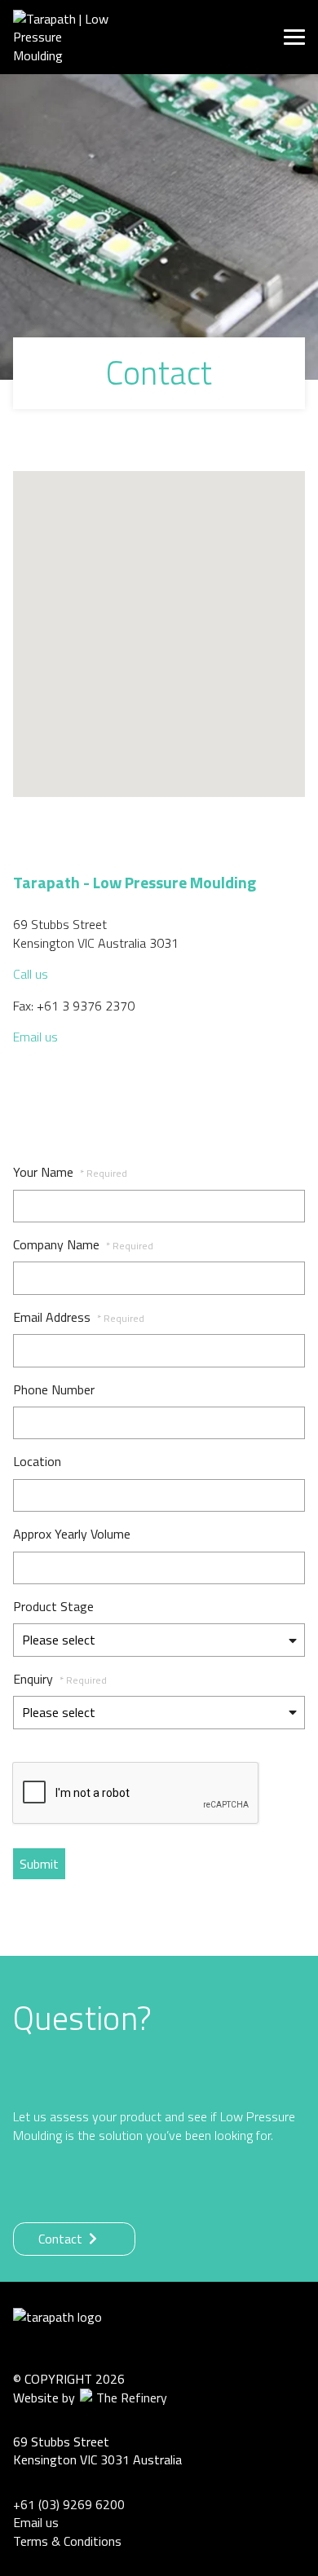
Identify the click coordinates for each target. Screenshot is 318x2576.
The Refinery (130, 2398)
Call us (31, 974)
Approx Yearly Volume (72, 1534)
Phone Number (54, 1389)
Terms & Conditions (67, 2541)
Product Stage (53, 1606)
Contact (64, 2239)
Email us (35, 1037)
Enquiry (60, 1679)
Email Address (79, 1317)
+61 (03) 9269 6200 (69, 2504)
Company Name (83, 1244)
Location (37, 1461)
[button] (159, 624)
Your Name (70, 1172)
